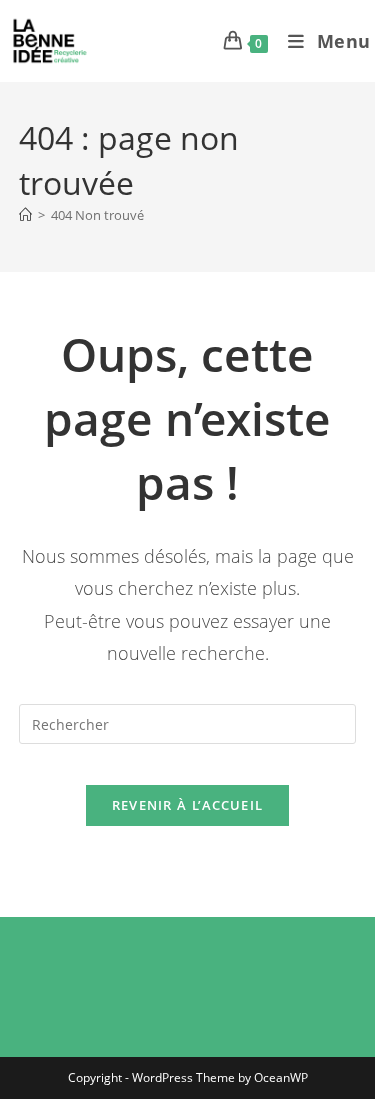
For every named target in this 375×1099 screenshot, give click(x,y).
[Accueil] (25, 215)
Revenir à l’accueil (188, 805)
